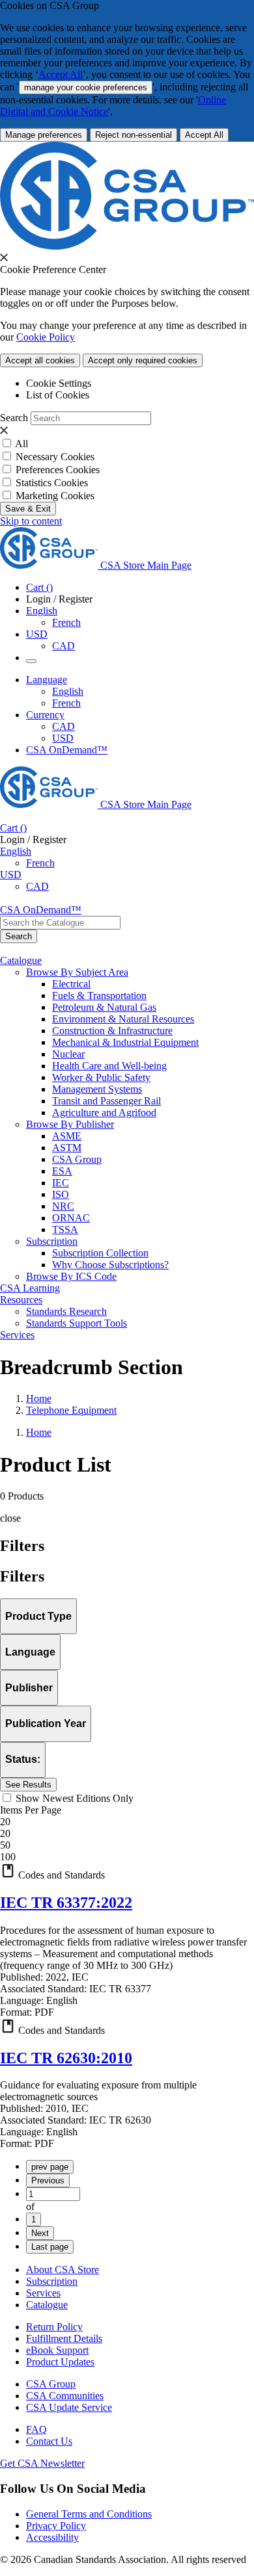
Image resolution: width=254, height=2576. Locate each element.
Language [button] (47, 680)
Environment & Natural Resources (123, 1019)
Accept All (61, 74)
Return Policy (54, 2327)
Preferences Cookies (58, 470)
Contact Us (49, 2441)
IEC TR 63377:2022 (66, 1903)
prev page (50, 2167)
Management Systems (97, 1089)
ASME (67, 1136)
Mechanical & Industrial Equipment (125, 1042)
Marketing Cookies (55, 496)
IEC (61, 1183)
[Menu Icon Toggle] (31, 661)
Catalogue (47, 2305)
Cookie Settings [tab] (59, 383)
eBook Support (57, 2350)
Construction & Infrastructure (112, 1031)
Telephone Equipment (71, 1410)
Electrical (71, 984)
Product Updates (60, 2362)
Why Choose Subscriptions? (110, 1265)
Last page (50, 2247)
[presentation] (4, 257)
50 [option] (5, 1845)
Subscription (52, 2281)
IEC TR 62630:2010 (66, 2058)
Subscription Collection (100, 1253)
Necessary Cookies (55, 457)
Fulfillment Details (64, 2338)
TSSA (65, 1229)
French (66, 622)
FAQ (36, 2429)
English (68, 691)
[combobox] (60, 923)
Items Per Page (31, 1810)
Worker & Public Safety (101, 1077)
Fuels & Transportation (99, 995)
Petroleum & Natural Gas (104, 1007)
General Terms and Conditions (89, 2514)
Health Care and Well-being (109, 1066)
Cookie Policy (46, 337)
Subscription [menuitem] (52, 1241)
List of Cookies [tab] (58, 395)
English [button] (42, 611)
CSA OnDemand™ (67, 750)
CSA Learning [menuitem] (30, 1288)
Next (40, 2233)
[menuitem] (153, 984)
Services (43, 2293)
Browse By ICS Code (71, 1276)
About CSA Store (63, 2270)
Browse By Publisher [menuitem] (70, 1124)
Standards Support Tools (77, 1323)
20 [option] (5, 1833)
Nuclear (68, 1054)
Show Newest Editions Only (75, 1798)
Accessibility (52, 2537)
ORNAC (71, 1218)
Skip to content (31, 521)
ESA (62, 1171)
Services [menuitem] (17, 1335)
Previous (48, 2180)
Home (39, 1399)
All (21, 444)
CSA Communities (65, 2396)
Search (14, 418)
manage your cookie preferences (86, 87)
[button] (127, 1872)
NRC (63, 1206)
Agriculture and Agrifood (104, 1112)
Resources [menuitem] (21, 1300)
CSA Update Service (69, 2407)
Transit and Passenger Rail (106, 1101)
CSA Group (77, 1159)
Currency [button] (45, 715)
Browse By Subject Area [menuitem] (77, 972)
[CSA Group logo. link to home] (127, 246)
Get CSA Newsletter (42, 2463)
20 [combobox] (5, 1822)
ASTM (67, 1148)
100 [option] (8, 1857)
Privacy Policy (56, 2526)
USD (37, 634)
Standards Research (66, 1311)
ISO (61, 1194)
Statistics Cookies (52, 483)
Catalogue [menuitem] (21, 960)
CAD (63, 646)
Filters (22, 1576)
